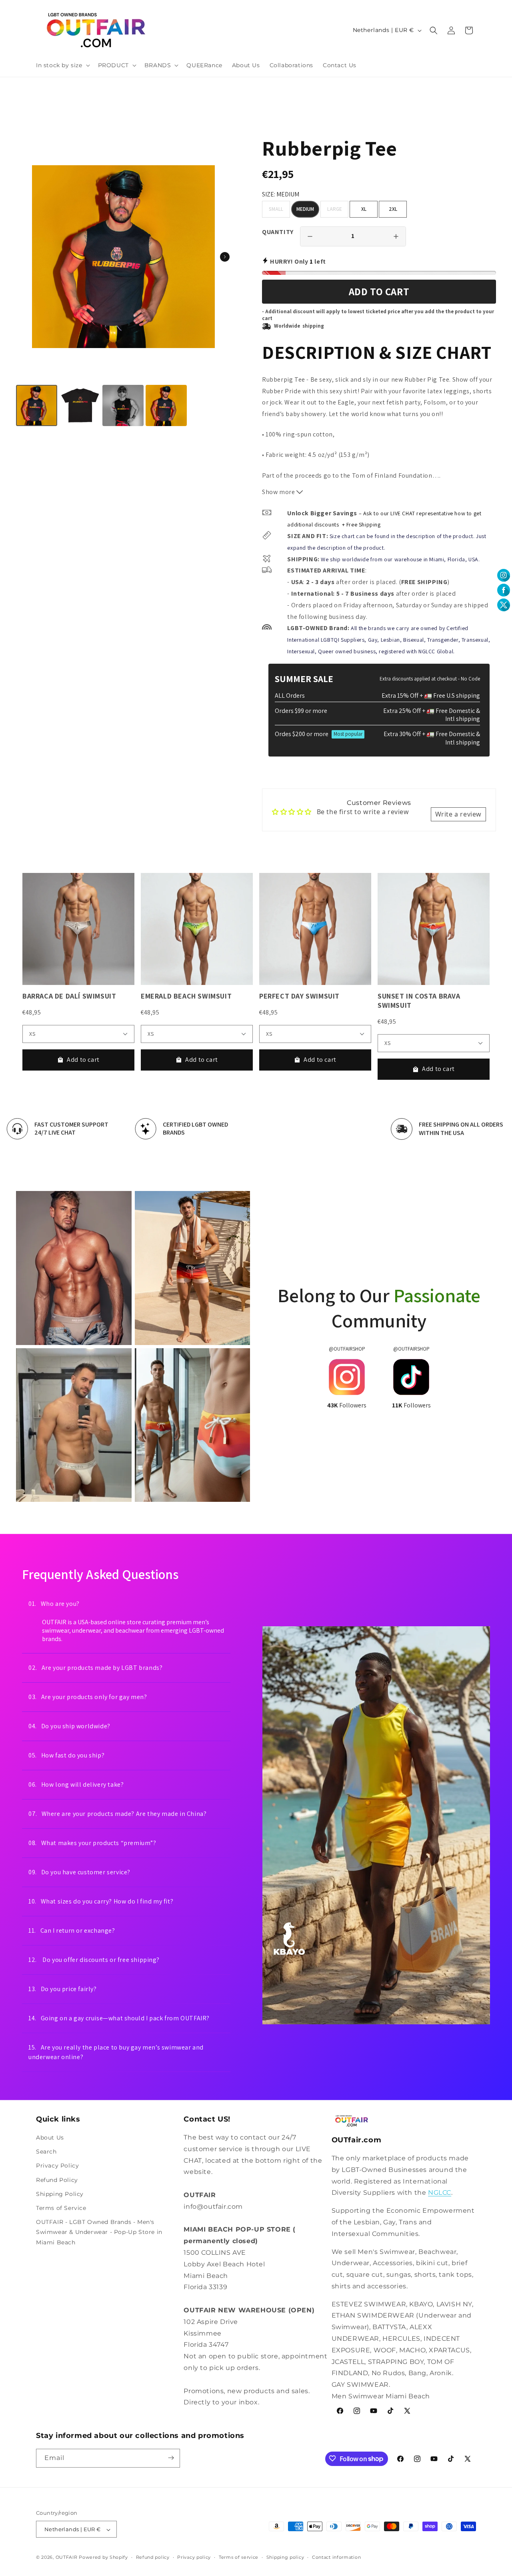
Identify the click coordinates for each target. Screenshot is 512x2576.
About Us (50, 2138)
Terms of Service (61, 2208)
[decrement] (310, 236)
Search (46, 2152)
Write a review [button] (458, 814)
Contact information (336, 2557)
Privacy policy (194, 2557)
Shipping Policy (60, 2194)
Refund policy (153, 2557)
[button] (62, 65)
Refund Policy (57, 2180)
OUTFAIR (67, 2558)
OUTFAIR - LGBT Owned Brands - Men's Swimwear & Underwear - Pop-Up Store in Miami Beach (99, 2232)
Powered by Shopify (103, 2558)
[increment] (396, 236)
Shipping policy (285, 2557)
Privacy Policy (57, 2166)
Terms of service (239, 2557)
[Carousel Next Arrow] (225, 257)
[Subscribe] (171, 2458)
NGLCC (440, 2193)
